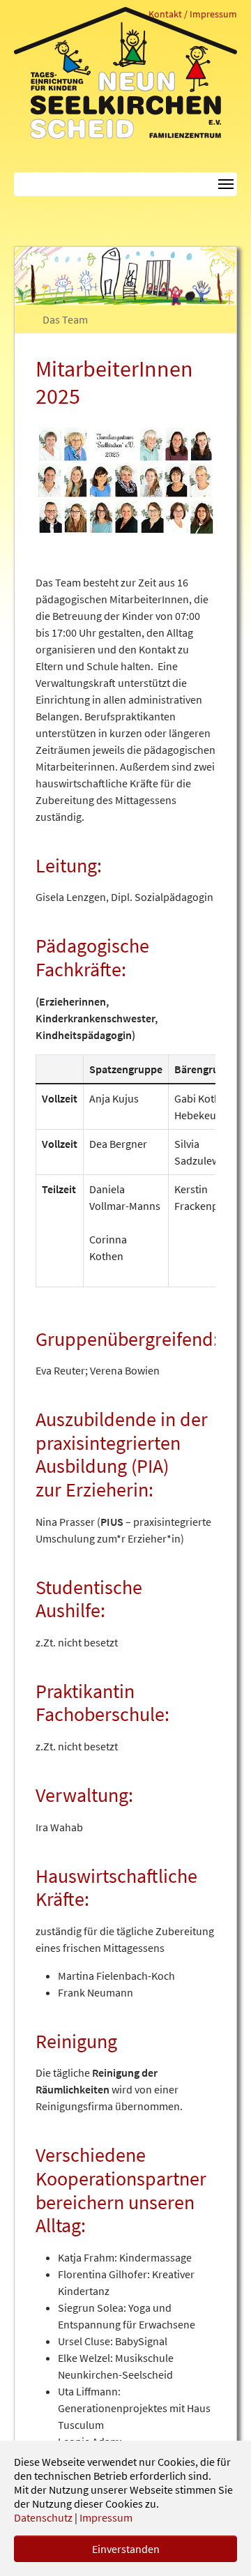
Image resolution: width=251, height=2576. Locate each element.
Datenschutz (43, 2517)
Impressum (106, 2517)
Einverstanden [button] (126, 2549)
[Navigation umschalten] (125, 184)
